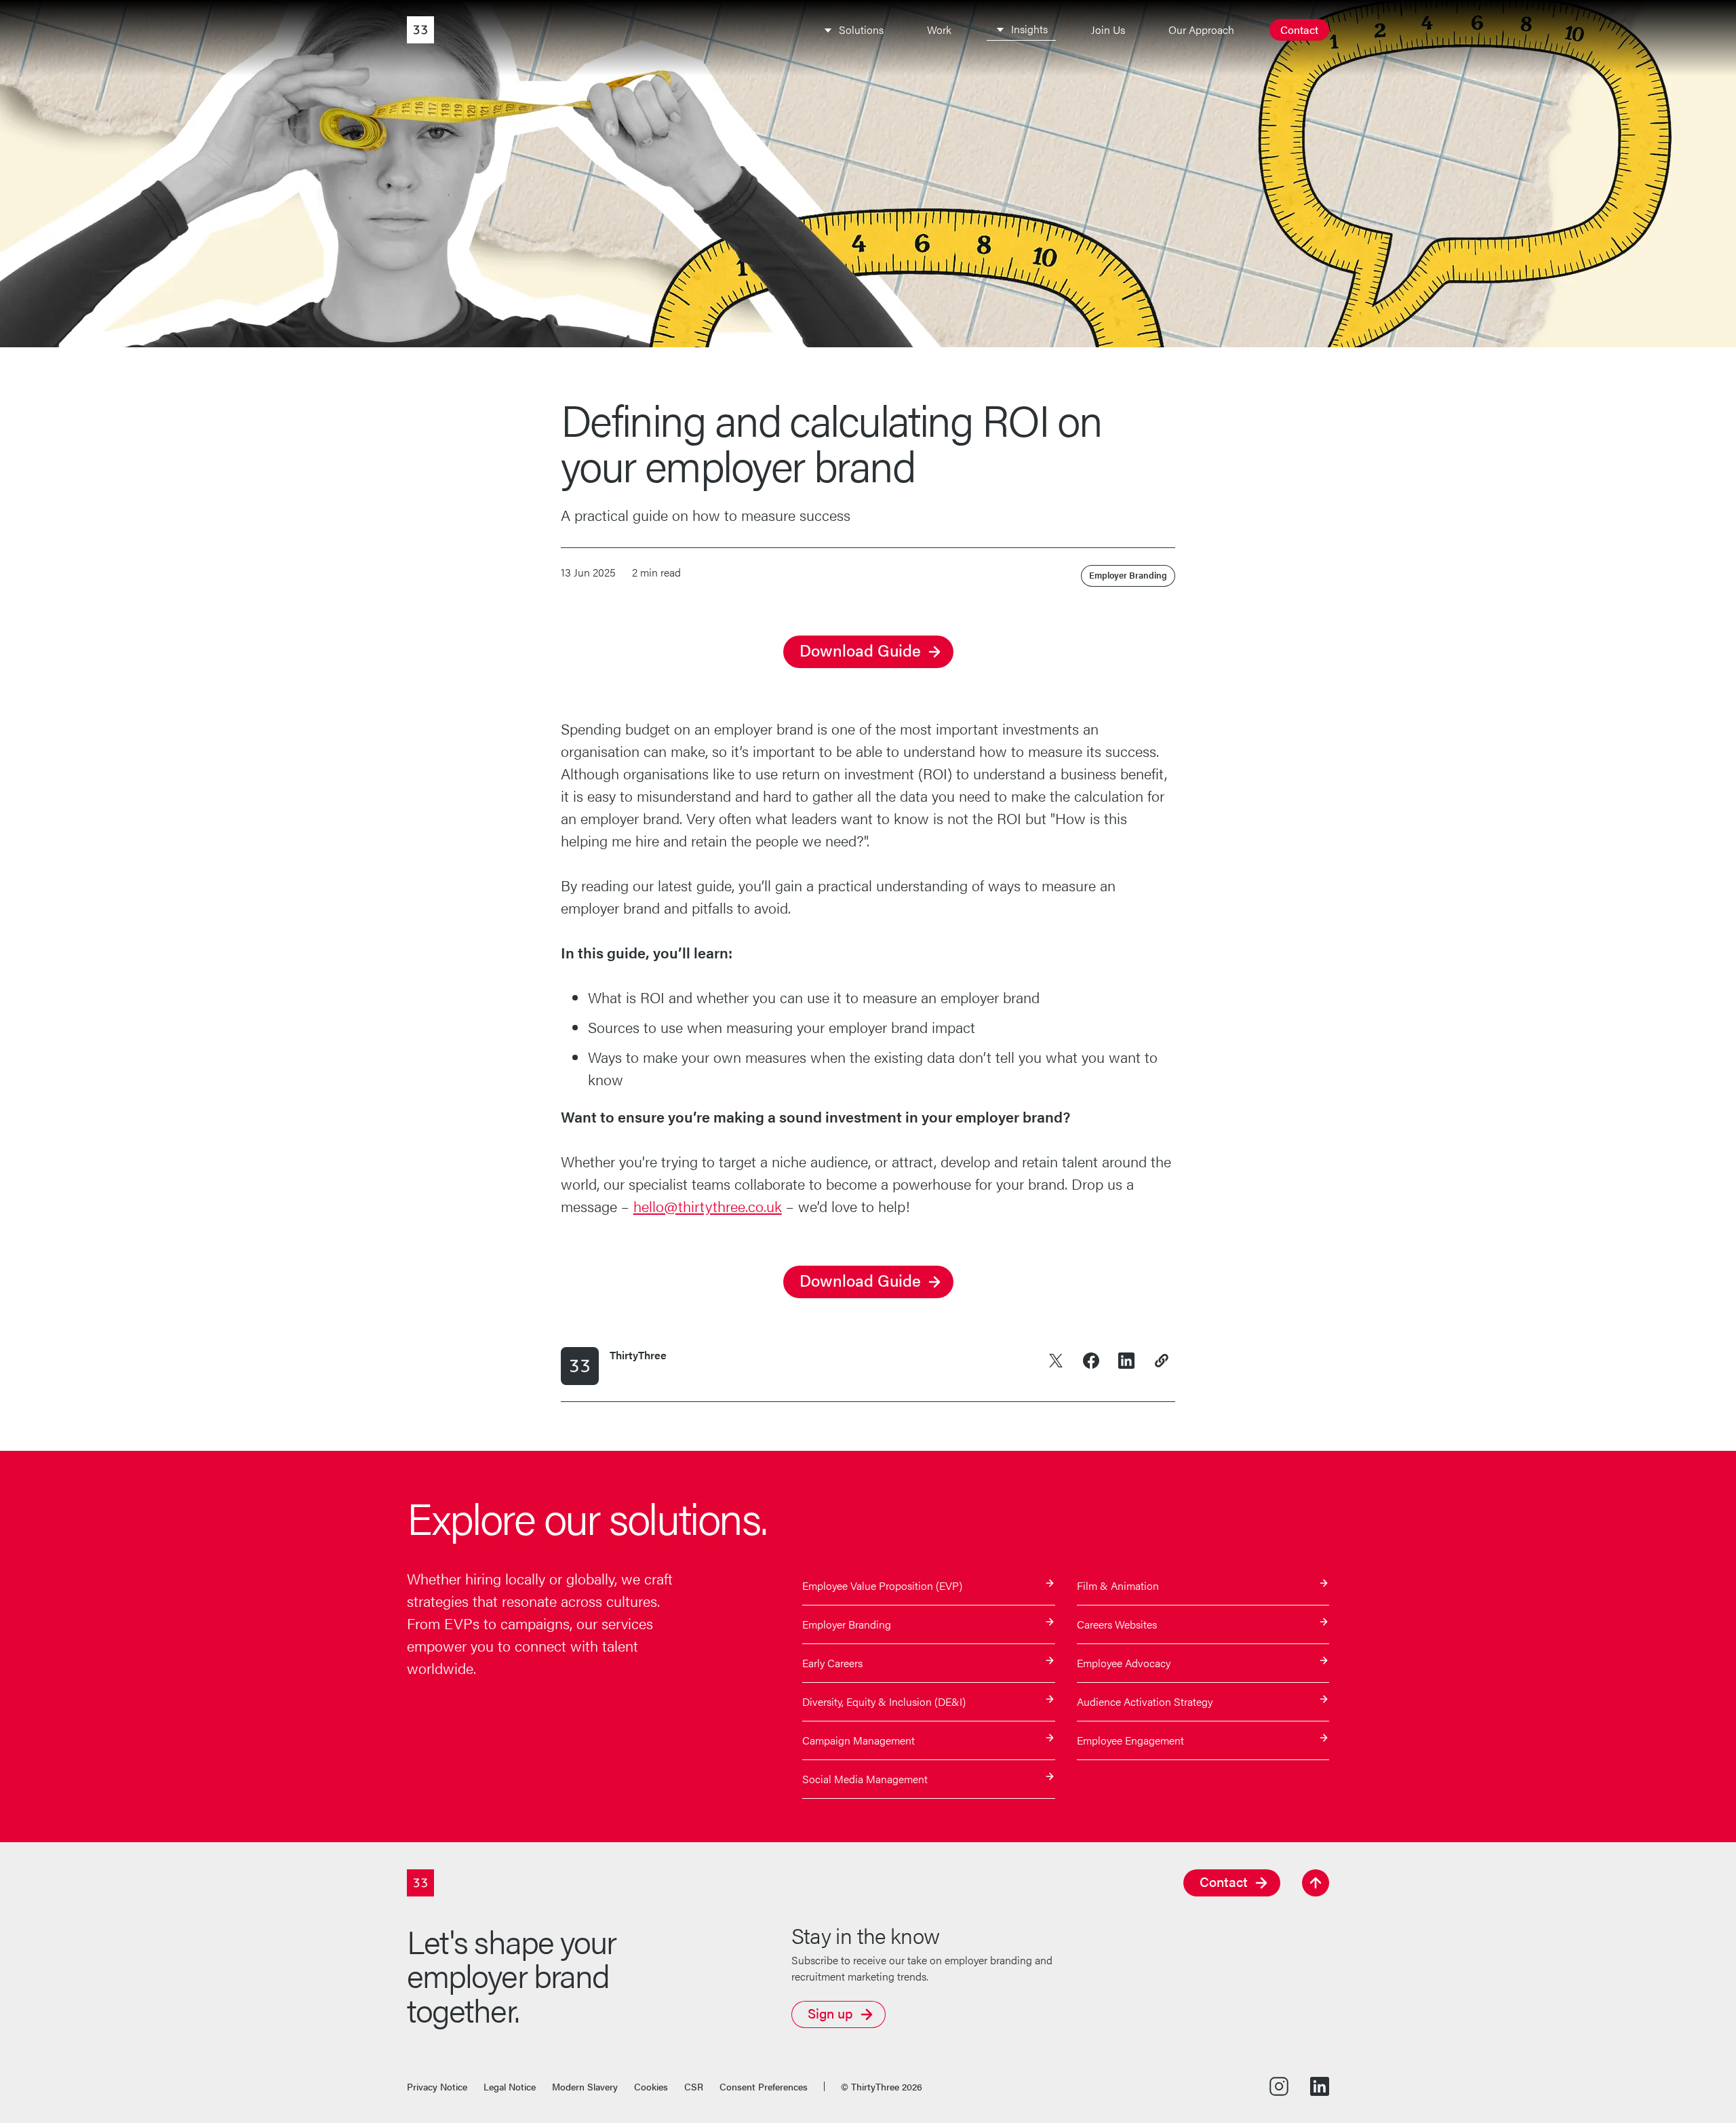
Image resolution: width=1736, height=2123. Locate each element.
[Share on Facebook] (1091, 1361)
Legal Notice (510, 2086)
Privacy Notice (437, 2086)
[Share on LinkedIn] (1126, 1361)
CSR (694, 2086)
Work (939, 30)
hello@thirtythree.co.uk (708, 1206)
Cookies (651, 2086)
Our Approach (1201, 30)
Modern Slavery (585, 2086)
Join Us (1108, 30)
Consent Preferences (764, 2086)
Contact (1299, 30)
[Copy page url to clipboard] (1162, 1361)
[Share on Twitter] (1056, 1361)
